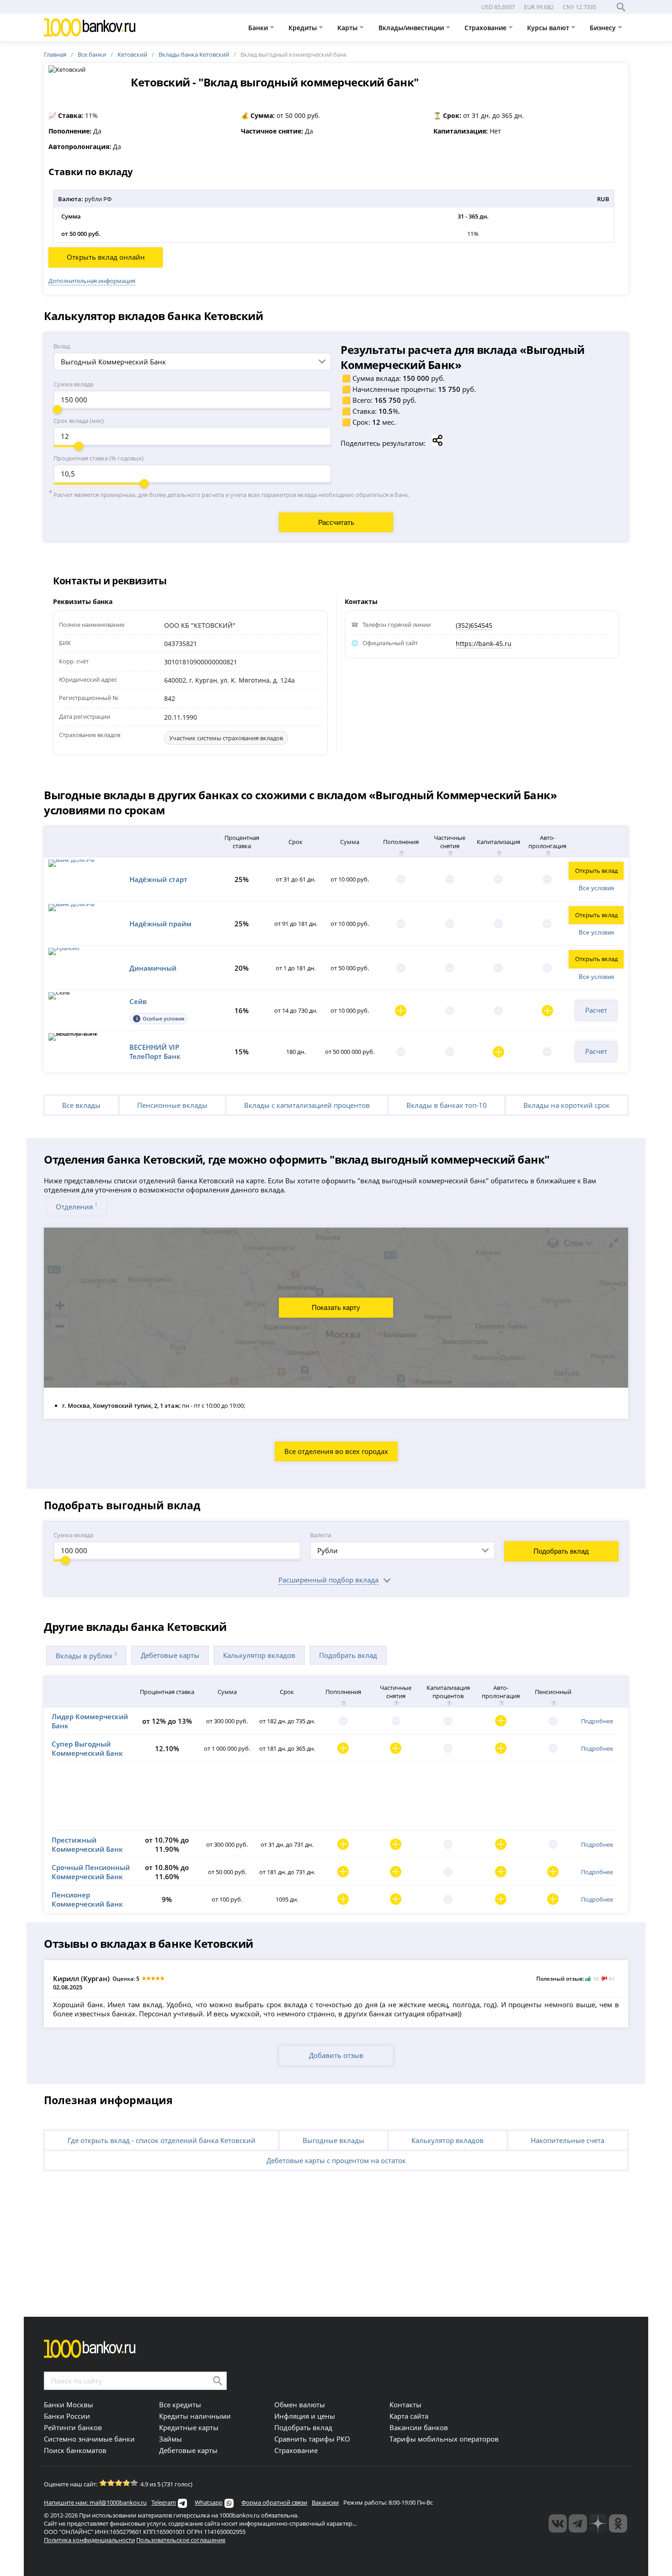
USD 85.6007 (498, 7)
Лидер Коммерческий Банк (90, 1721)
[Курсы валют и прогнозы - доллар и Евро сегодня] (558, 2523)
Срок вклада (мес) (79, 421)
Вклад (62, 346)
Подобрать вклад (561, 1551)
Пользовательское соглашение (181, 2540)
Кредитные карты (189, 2427)
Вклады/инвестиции (412, 28)
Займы (171, 2439)
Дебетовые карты (170, 1655)
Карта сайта (409, 2416)
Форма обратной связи (274, 2502)
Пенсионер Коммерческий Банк (87, 1899)
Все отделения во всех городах (336, 1451)
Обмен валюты (300, 2405)
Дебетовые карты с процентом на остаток (336, 2160)
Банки (259, 28)
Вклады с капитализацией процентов (307, 1105)
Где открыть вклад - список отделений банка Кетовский (162, 2140)
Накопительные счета (568, 2140)
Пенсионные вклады (172, 1105)
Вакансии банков (419, 2427)
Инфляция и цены (305, 2416)
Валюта (320, 1535)
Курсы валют (549, 28)
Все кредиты (180, 2405)
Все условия (596, 888)
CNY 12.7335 (579, 7)
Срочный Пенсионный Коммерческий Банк (91, 1872)
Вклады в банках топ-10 (447, 1105)
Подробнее (597, 1721)
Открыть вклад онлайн (106, 257)
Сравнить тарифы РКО (312, 2439)
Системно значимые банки (89, 2439)
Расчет (596, 1010)
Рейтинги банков (73, 2427)
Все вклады (81, 1105)
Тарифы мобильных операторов (444, 2439)
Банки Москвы (69, 2405)
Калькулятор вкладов (259, 1655)
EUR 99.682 (539, 7)
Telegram (164, 2502)
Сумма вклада (73, 384)
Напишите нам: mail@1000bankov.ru (95, 2502)
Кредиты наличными (195, 2416)
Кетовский (132, 54)
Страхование (486, 28)
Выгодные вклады (333, 2140)
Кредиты (304, 28)
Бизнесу (604, 28)
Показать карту (336, 1307)
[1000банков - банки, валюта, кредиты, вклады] (618, 2523)
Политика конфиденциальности (89, 2540)
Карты (348, 28)
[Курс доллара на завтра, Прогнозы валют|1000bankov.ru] (578, 2523)
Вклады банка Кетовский (194, 54)
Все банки (92, 54)
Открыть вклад (596, 871)
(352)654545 (474, 625)
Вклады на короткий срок (567, 1105)
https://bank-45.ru (484, 644)
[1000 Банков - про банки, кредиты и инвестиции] (598, 2523)
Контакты (405, 2405)
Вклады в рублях (86, 1655)
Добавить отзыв (336, 2055)
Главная (55, 54)
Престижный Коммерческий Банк (87, 1844)
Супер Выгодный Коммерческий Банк (87, 1748)
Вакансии (325, 2502)
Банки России (67, 2416)
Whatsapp (209, 2502)
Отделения (77, 1206)
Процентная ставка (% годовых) (99, 458)
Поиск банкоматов (75, 2450)
